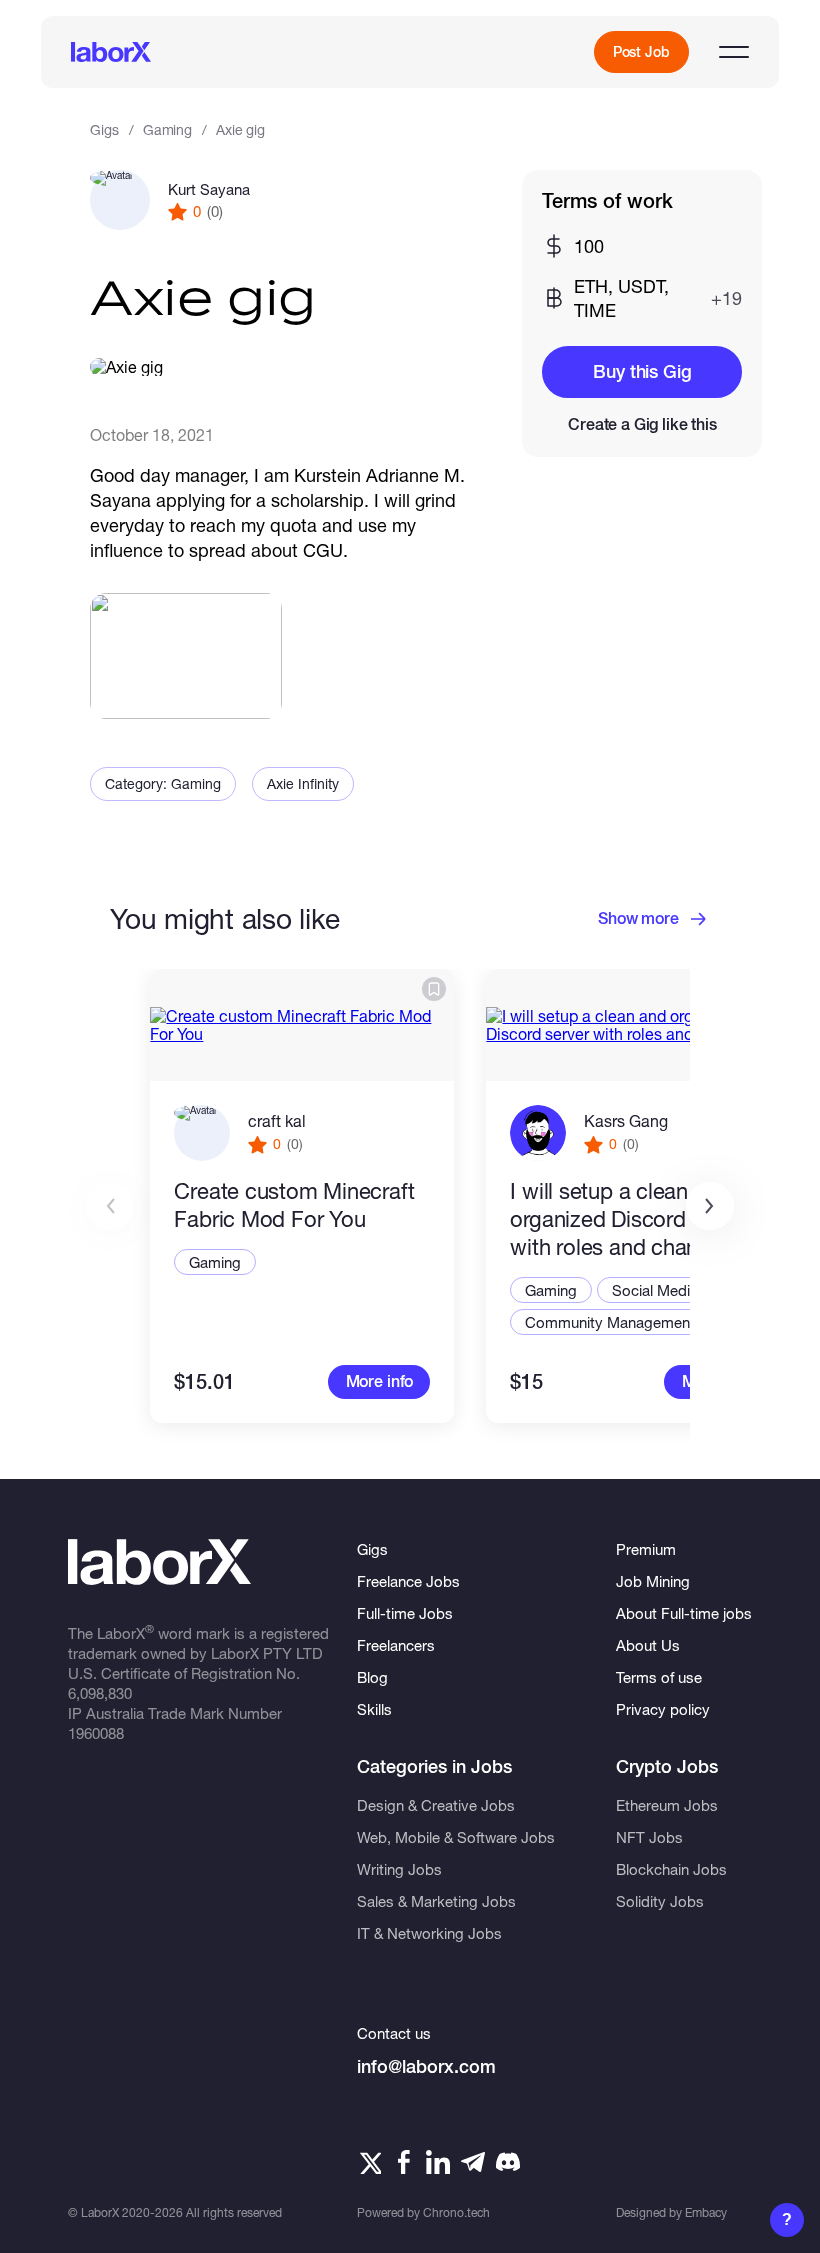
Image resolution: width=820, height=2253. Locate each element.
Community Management (610, 1322)
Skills (374, 1709)
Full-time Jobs (405, 1613)
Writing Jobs (399, 1869)
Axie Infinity (303, 783)
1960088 (96, 1733)
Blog (372, 1677)
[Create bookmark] (434, 989)
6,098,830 (100, 1693)
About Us (648, 1645)
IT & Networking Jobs (429, 1933)
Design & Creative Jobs (436, 1805)
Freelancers (396, 1645)
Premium (646, 1549)
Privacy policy (663, 1709)
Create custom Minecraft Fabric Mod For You (294, 1205)
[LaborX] (111, 52)
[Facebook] (404, 2162)
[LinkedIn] (438, 2162)
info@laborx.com (426, 2066)
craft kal (277, 1120)
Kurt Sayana (209, 189)
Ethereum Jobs (667, 1805)
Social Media (655, 1290)
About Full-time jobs (684, 1613)
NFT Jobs (649, 1837)
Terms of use (659, 1677)
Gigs (104, 129)
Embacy (706, 2212)
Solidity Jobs (660, 1901)
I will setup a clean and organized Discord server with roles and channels (630, 1219)
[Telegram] (473, 2162)
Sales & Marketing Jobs (436, 1901)
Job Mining (653, 1581)
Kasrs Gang (626, 1120)
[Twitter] (369, 2162)
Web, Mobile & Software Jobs (456, 1837)
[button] (710, 1206)
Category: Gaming (163, 783)
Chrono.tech (456, 2212)
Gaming (167, 129)
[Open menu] (734, 52)
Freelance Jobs (408, 1581)
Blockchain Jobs (671, 1869)
